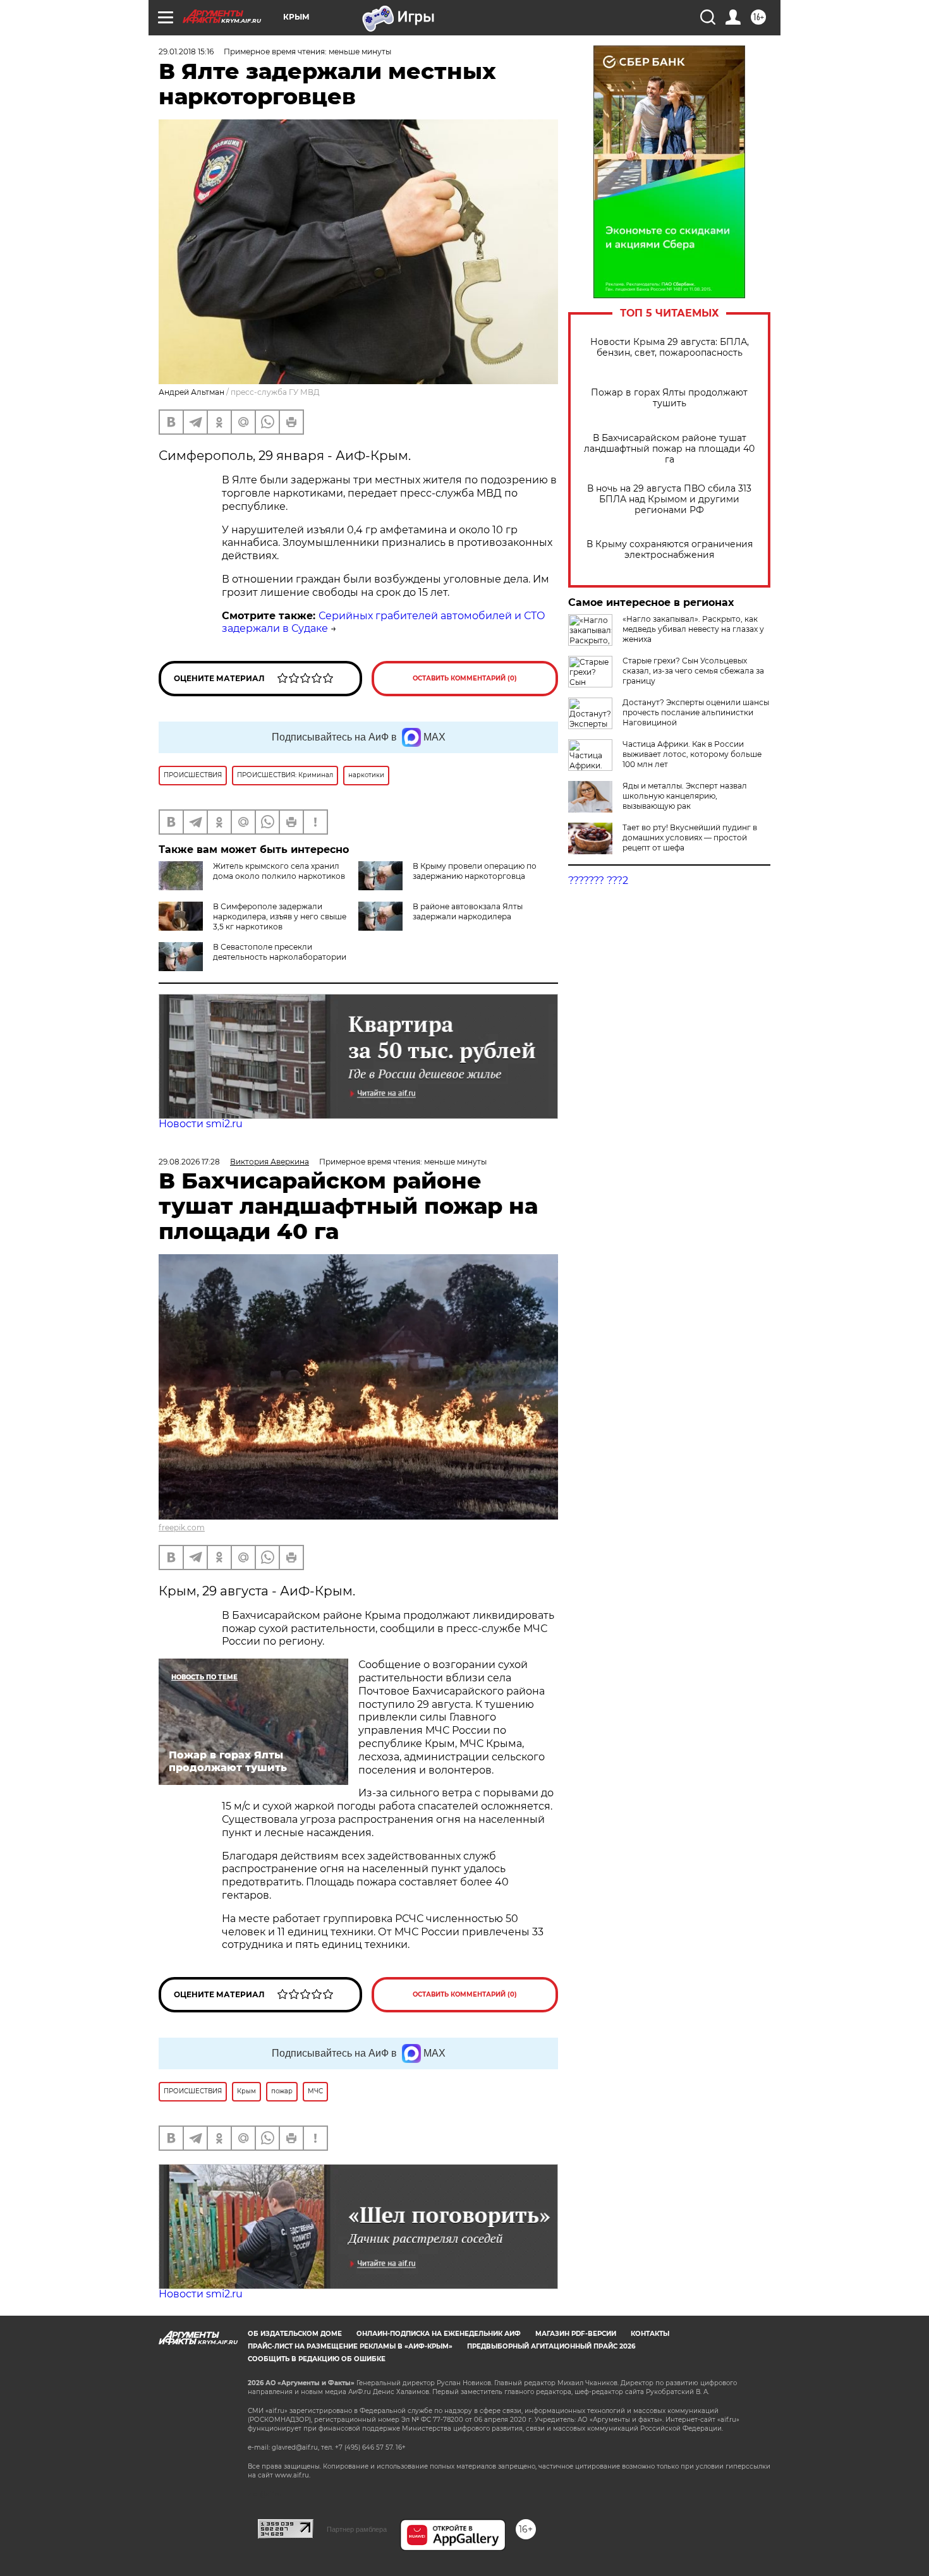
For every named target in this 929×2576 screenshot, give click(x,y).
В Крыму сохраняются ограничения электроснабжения (670, 550)
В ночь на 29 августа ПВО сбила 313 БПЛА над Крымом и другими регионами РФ (669, 499)
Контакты (650, 2334)
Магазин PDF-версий (576, 2334)
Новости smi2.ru (201, 1124)
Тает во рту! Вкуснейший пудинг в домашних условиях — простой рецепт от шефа (690, 838)
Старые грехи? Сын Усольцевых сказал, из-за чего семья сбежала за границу (693, 671)
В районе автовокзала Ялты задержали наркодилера (468, 911)
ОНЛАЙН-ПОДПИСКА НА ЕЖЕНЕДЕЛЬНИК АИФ (439, 2334)
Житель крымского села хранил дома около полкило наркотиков (279, 871)
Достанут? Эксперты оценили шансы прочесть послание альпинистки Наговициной (696, 712)
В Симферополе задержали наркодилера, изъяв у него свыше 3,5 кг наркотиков (280, 916)
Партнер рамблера (357, 2529)
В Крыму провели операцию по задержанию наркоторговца (475, 871)
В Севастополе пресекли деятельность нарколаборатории (280, 952)
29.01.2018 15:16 (186, 51)
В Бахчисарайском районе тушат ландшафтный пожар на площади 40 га (669, 449)
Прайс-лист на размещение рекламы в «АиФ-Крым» (350, 2346)
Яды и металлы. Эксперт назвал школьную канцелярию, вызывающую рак (685, 796)
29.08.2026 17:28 (189, 1162)
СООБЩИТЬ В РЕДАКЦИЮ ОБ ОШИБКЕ (317, 2359)
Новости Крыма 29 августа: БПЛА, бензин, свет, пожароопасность (670, 348)
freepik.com (182, 1527)
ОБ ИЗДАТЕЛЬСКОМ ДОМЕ (295, 2334)
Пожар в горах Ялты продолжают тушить (669, 398)
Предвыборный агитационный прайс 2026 (551, 2346)
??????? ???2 (598, 880)
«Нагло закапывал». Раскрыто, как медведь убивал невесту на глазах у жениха (693, 629)
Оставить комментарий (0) (465, 678)
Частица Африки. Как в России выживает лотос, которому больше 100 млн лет (692, 754)
